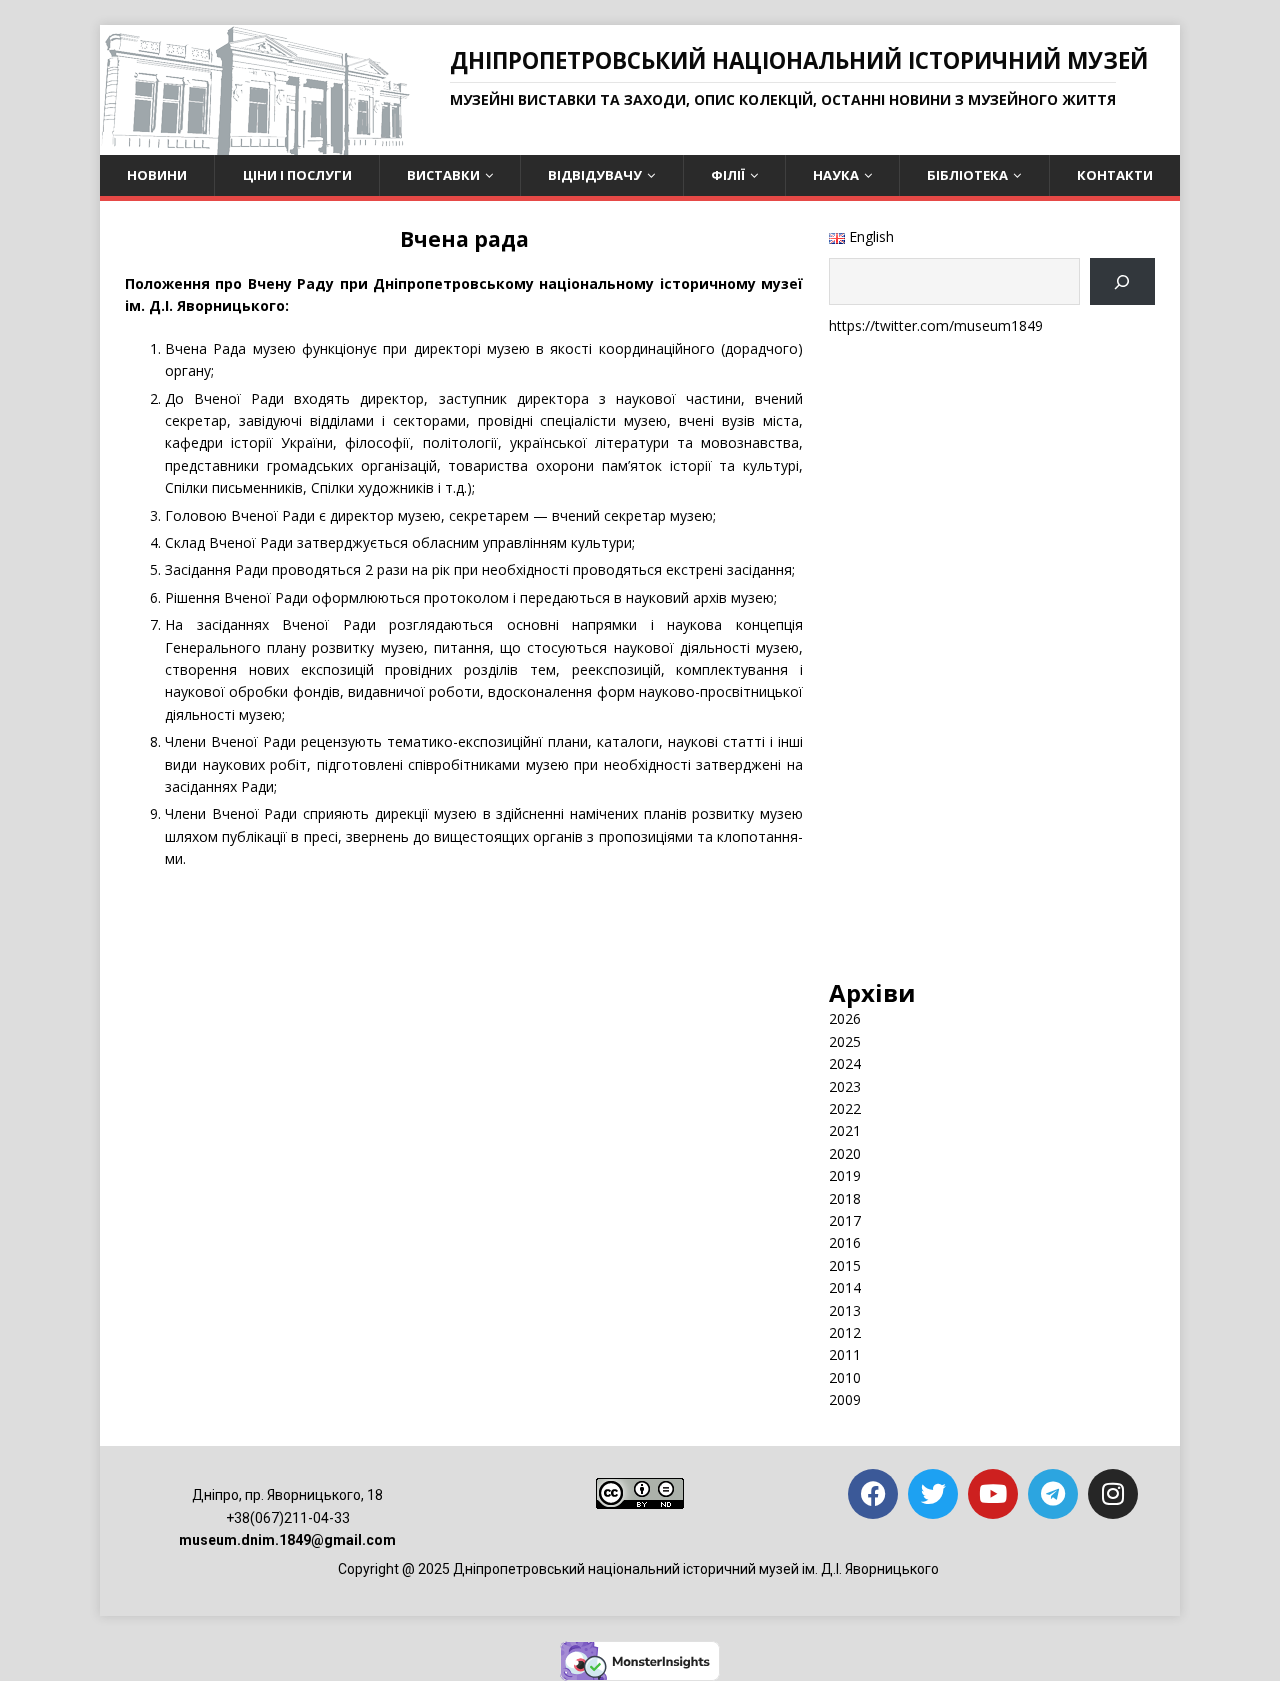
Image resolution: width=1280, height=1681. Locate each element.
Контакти (1115, 175)
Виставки (443, 175)
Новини (157, 175)
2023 (845, 1086)
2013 (845, 1310)
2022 (845, 1108)
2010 (845, 1377)
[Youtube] (993, 1494)
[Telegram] (1053, 1494)
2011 (845, 1354)
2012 (845, 1332)
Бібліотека (967, 175)
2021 (845, 1130)
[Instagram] (1113, 1494)
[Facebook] (873, 1494)
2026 (845, 1018)
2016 (845, 1242)
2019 (845, 1175)
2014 (845, 1287)
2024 (845, 1063)
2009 (845, 1399)
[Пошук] (1122, 281)
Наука (836, 175)
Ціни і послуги (297, 175)
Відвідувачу (595, 175)
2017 (845, 1220)
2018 (845, 1198)
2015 (845, 1265)
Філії (728, 175)
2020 (845, 1153)
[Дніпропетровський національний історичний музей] (255, 143)
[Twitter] (933, 1494)
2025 (845, 1041)
